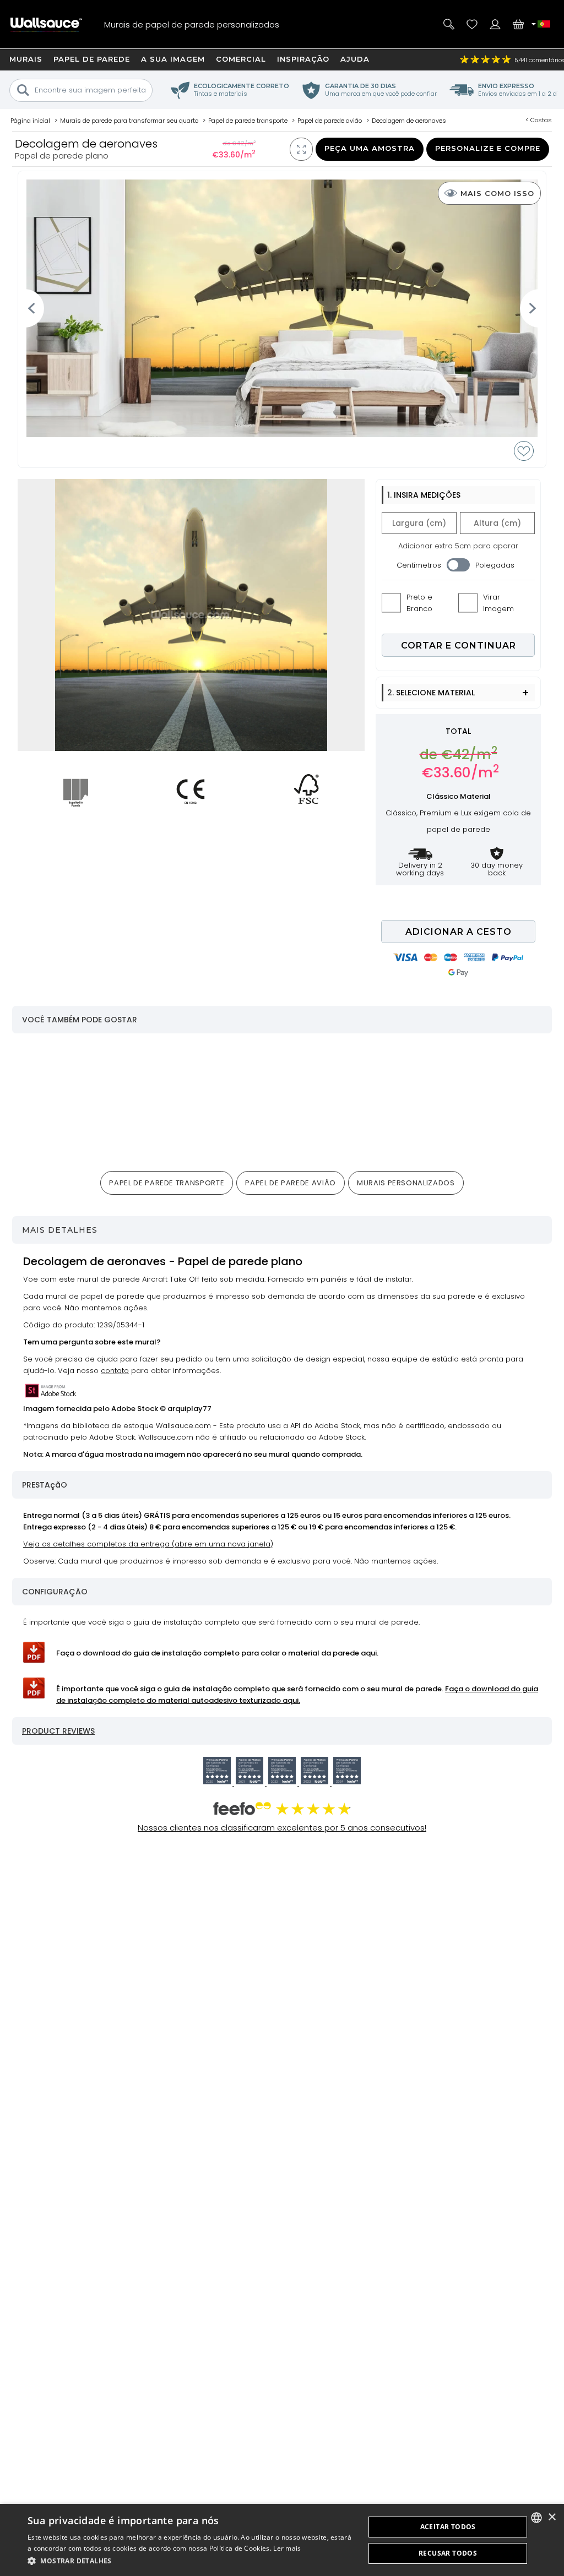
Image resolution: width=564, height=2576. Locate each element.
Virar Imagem (498, 603)
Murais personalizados (406, 1183)
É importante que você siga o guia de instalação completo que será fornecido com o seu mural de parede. (297, 1695)
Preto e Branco (419, 603)
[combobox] (536, 2518)
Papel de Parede (92, 59)
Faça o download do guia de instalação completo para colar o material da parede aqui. (217, 1653)
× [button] (552, 2517)
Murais (26, 59)
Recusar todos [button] (448, 2553)
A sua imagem (173, 59)
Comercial (241, 59)
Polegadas (495, 565)
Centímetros (419, 565)
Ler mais (287, 2548)
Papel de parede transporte (167, 1183)
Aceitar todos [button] (448, 2527)
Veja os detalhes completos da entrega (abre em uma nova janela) (148, 1544)
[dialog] (282, 2540)
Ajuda (355, 59)
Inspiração (303, 59)
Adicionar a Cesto (459, 932)
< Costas (539, 120)
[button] (191, 2561)
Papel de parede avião (291, 1183)
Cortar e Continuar (459, 646)
